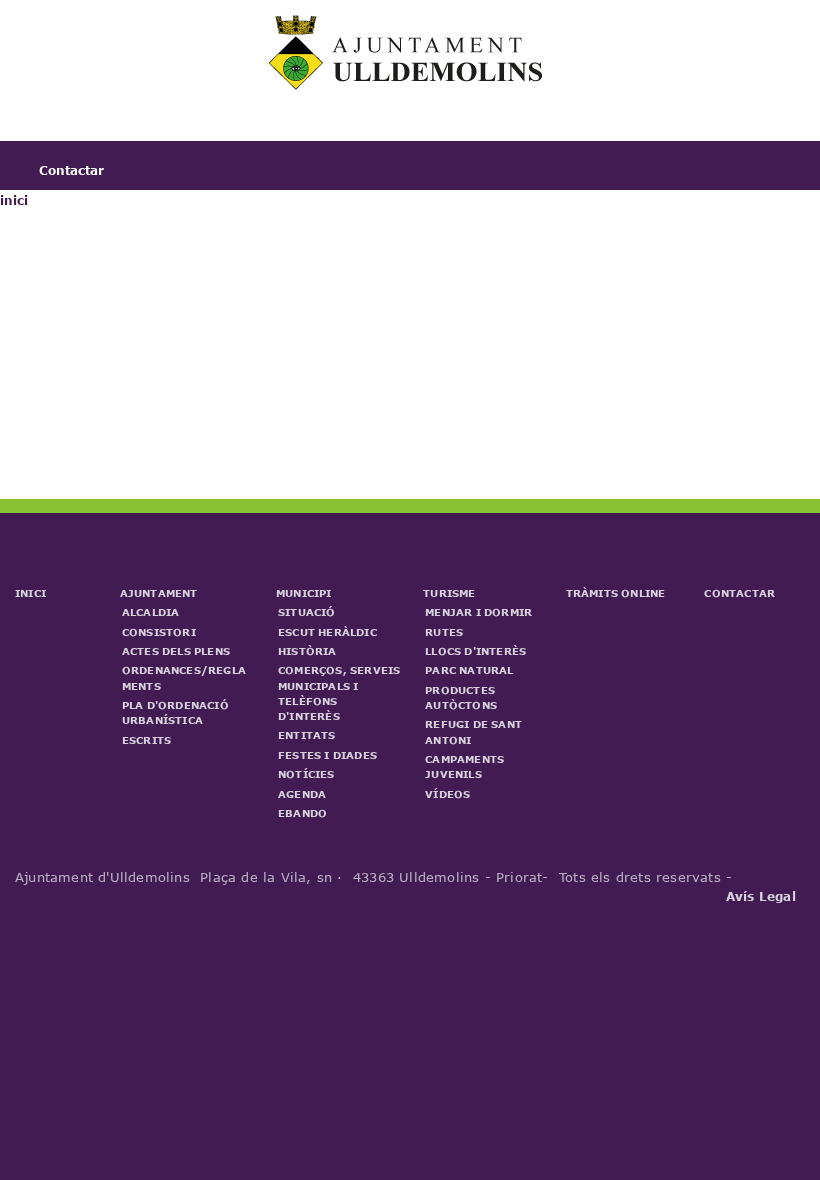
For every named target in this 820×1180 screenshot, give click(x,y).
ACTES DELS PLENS (176, 651)
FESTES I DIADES (327, 755)
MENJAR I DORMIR (478, 612)
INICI (30, 593)
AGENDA (302, 794)
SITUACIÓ (307, 612)
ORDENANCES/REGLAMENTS (184, 677)
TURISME (449, 593)
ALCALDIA (151, 612)
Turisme (444, 130)
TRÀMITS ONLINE (616, 593)
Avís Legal (761, 896)
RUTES (444, 632)
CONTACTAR (739, 593)
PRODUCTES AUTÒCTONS (461, 697)
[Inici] (408, 85)
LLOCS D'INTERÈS (475, 651)
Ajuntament (180, 130)
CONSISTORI (159, 632)
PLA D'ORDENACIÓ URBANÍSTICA (175, 712)
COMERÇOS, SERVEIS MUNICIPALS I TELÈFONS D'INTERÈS (339, 693)
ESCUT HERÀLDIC (327, 632)
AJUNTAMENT (159, 593)
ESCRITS (146, 740)
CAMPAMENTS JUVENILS (464, 766)
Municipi (319, 130)
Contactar (71, 170)
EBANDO (302, 813)
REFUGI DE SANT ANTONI (473, 731)
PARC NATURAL (469, 670)
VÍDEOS (447, 794)
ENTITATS (307, 735)
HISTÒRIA (307, 651)
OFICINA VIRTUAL (604, 130)
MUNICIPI (304, 593)
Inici (54, 130)
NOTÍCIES (306, 774)
